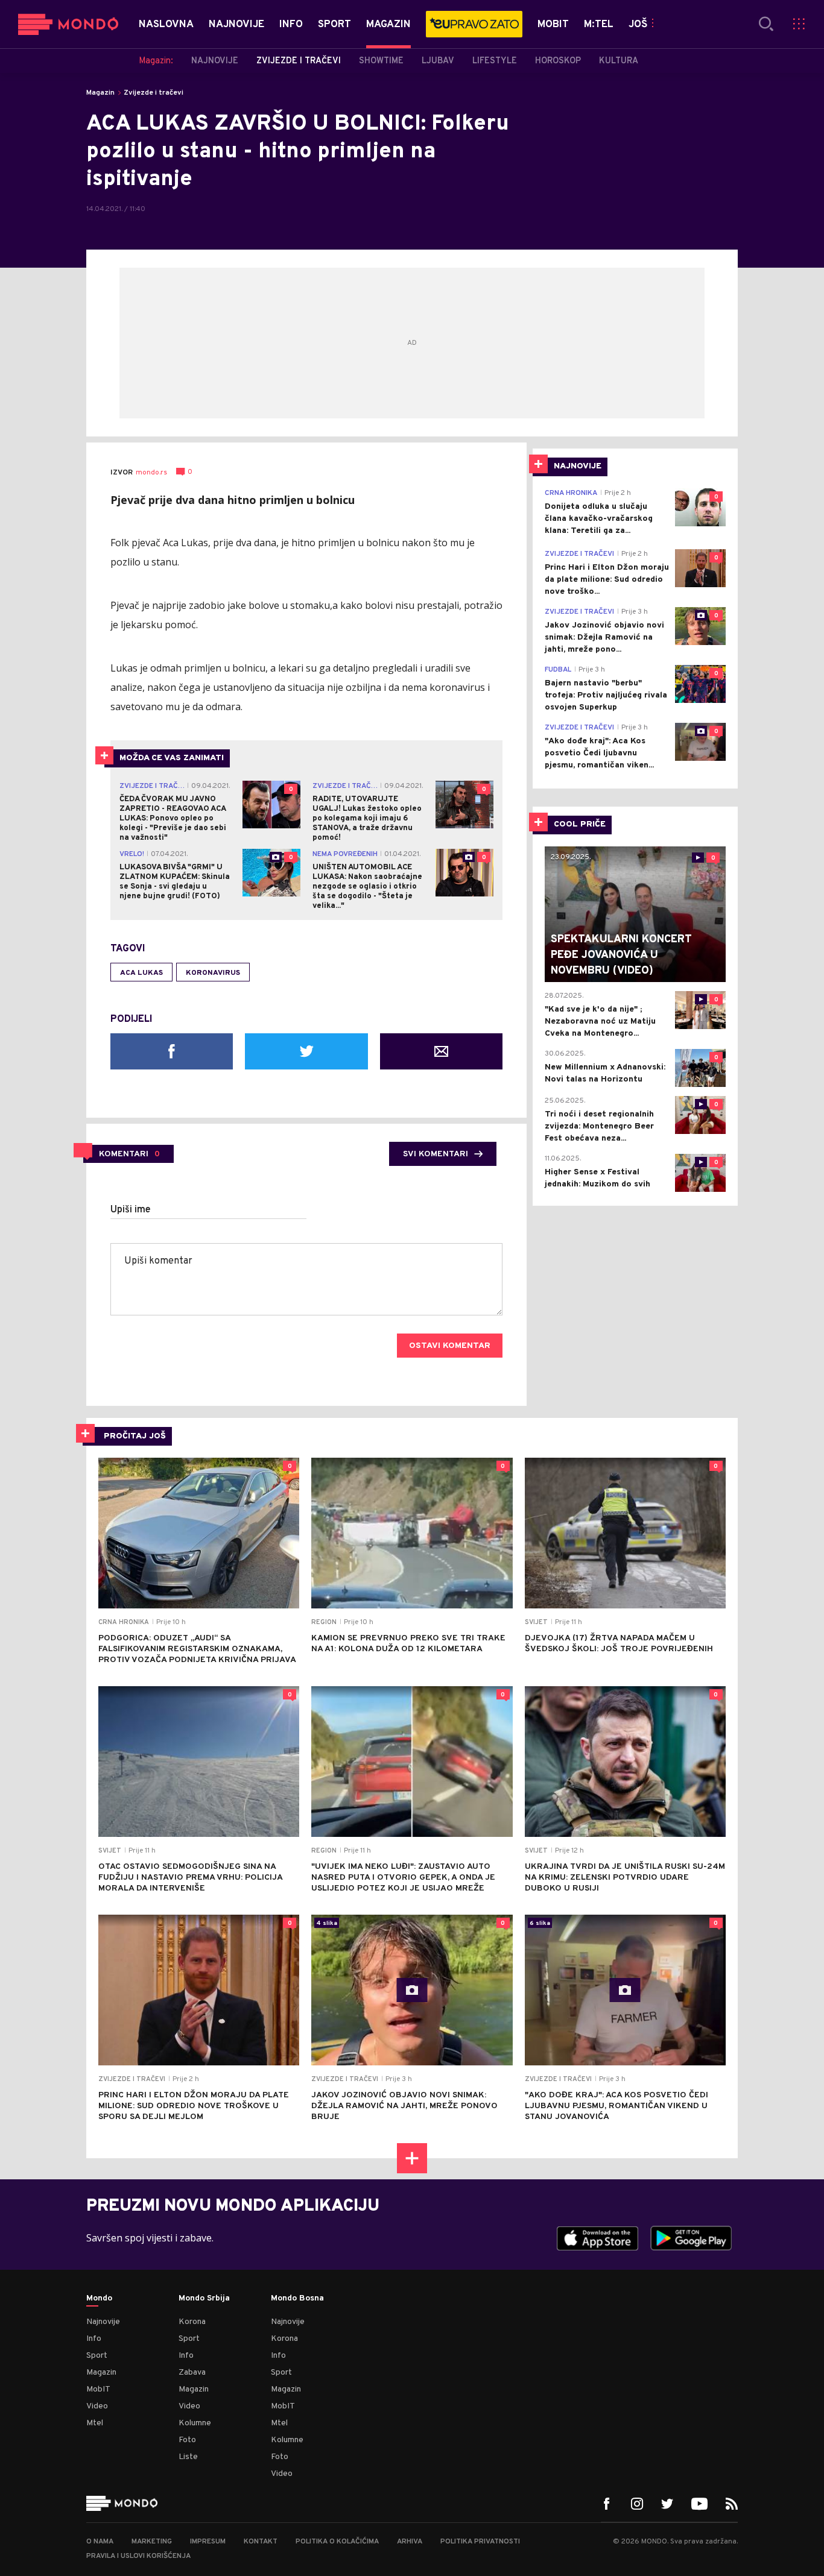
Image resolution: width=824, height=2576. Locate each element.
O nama (100, 2542)
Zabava (192, 2373)
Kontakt (261, 2542)
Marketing (152, 2542)
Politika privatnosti (480, 2542)
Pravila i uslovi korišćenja (138, 2556)
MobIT (98, 2389)
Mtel (95, 2423)
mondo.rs (151, 473)
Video (97, 2406)
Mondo (99, 2299)
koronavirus (213, 973)
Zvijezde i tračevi (154, 93)
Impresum (208, 2542)
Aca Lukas (141, 973)
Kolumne (195, 2423)
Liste (188, 2457)
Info (94, 2339)
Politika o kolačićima (337, 2542)
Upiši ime (131, 1210)
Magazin (100, 93)
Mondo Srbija (204, 2299)
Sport (97, 2356)
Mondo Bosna (297, 2299)
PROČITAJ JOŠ (135, 1436)
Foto (187, 2440)
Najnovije (103, 2322)
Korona (192, 2322)
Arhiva (410, 2542)
